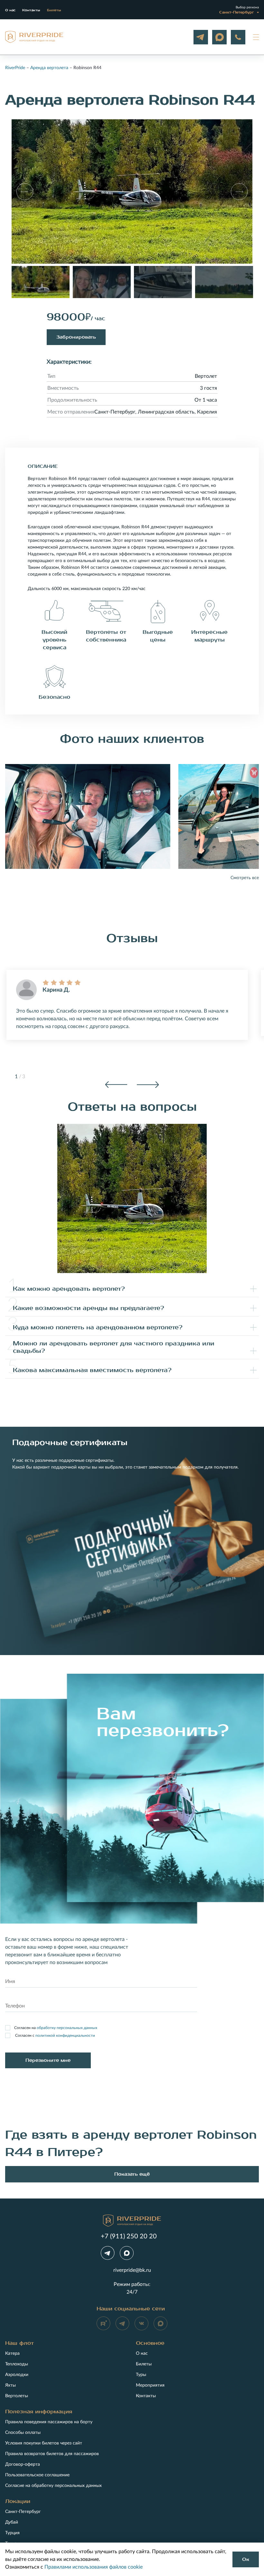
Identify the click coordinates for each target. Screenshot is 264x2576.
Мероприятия (150, 2385)
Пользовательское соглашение (37, 2475)
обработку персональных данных (67, 2028)
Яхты (10, 2385)
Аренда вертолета (49, 68)
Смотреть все (245, 878)
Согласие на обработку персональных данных (53, 2486)
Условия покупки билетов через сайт (44, 2443)
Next (148, 1085)
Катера (12, 2353)
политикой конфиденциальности (65, 2035)
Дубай (12, 2522)
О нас (10, 10)
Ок (246, 2559)
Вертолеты (17, 2396)
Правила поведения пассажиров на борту (49, 2422)
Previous (116, 1085)
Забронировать (76, 337)
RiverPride (15, 68)
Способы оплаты (23, 2433)
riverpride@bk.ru (132, 2270)
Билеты (54, 10)
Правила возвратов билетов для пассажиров (52, 2454)
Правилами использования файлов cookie (94, 2567)
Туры (141, 2375)
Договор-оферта (23, 2464)
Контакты (31, 10)
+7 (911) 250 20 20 (238, 37)
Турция (12, 2533)
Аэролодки (17, 2375)
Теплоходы (17, 2364)
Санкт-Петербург (23, 2512)
